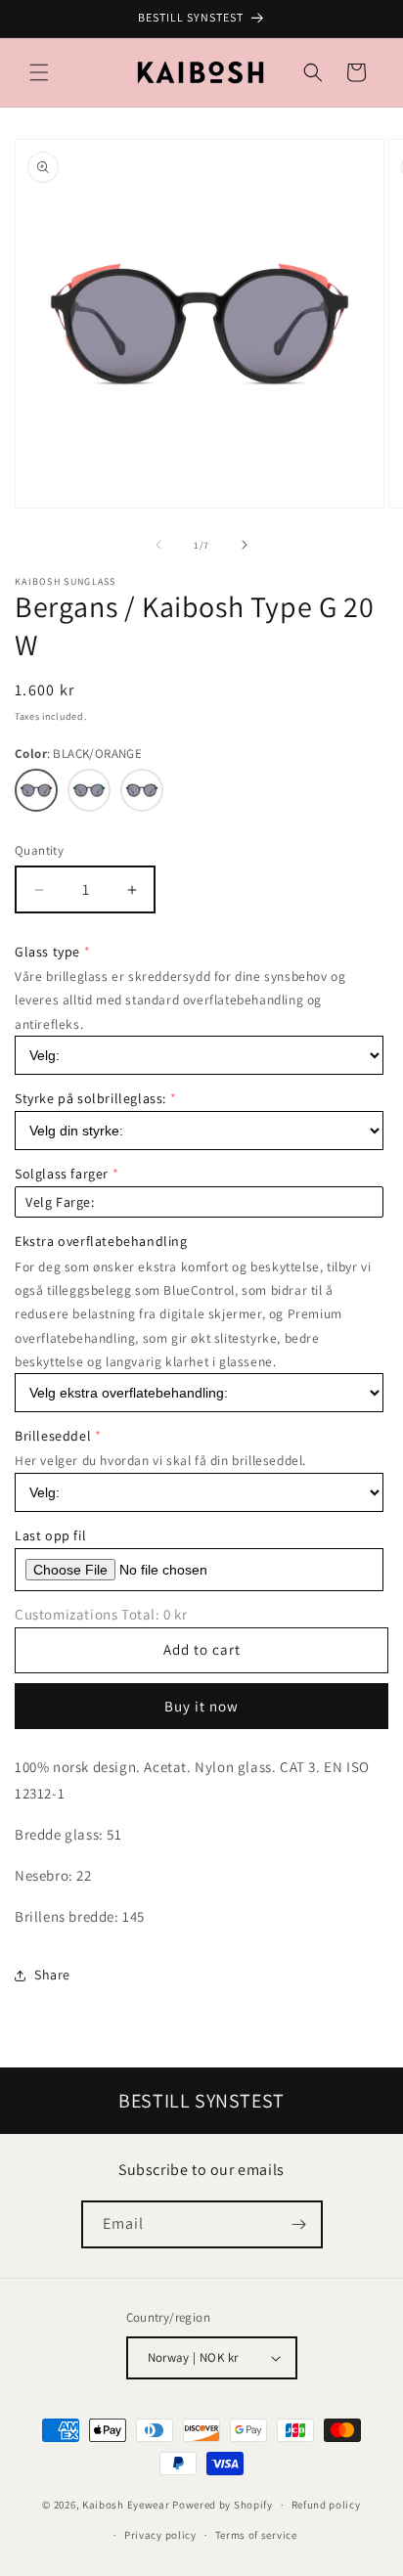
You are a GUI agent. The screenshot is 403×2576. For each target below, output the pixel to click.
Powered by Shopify (223, 2505)
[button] (39, 72)
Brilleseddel (53, 1436)
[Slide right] (245, 545)
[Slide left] (158, 545)
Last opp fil (50, 1535)
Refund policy (326, 2505)
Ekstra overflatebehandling (101, 1241)
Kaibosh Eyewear (126, 2505)
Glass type (47, 952)
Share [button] (52, 1975)
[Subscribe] (299, 2224)
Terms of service (256, 2535)
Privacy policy (160, 2535)
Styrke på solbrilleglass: (90, 1098)
